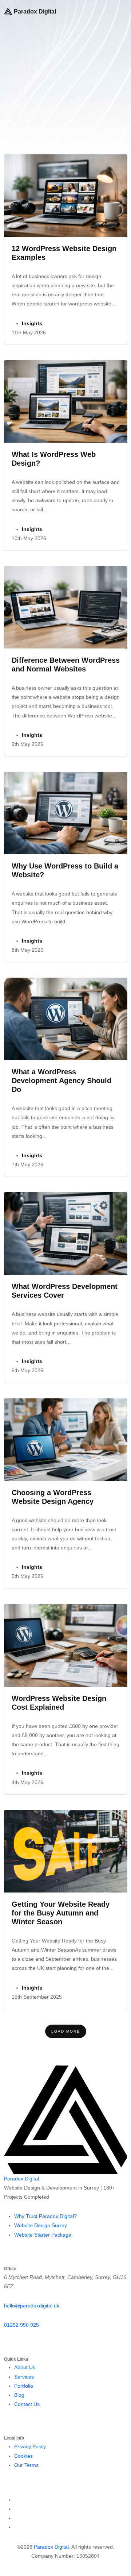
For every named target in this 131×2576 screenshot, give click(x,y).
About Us (25, 2367)
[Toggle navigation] (124, 12)
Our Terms (26, 2465)
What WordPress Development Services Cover (65, 1291)
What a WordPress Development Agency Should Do (61, 1081)
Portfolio (24, 2386)
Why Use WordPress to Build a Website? (65, 870)
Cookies (23, 2456)
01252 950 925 (21, 2325)
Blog (19, 2395)
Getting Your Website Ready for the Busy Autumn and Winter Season (61, 1913)
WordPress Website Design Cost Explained (59, 1703)
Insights (32, 323)
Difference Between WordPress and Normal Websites (66, 665)
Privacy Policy (30, 2446)
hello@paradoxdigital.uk (32, 2306)
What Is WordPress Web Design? (54, 459)
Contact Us (27, 2404)
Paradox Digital (35, 11)
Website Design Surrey (41, 2225)
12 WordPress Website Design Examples (64, 253)
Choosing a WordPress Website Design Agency (53, 1497)
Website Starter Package (43, 2235)
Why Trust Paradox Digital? (45, 2216)
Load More (66, 2031)
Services (24, 2377)
